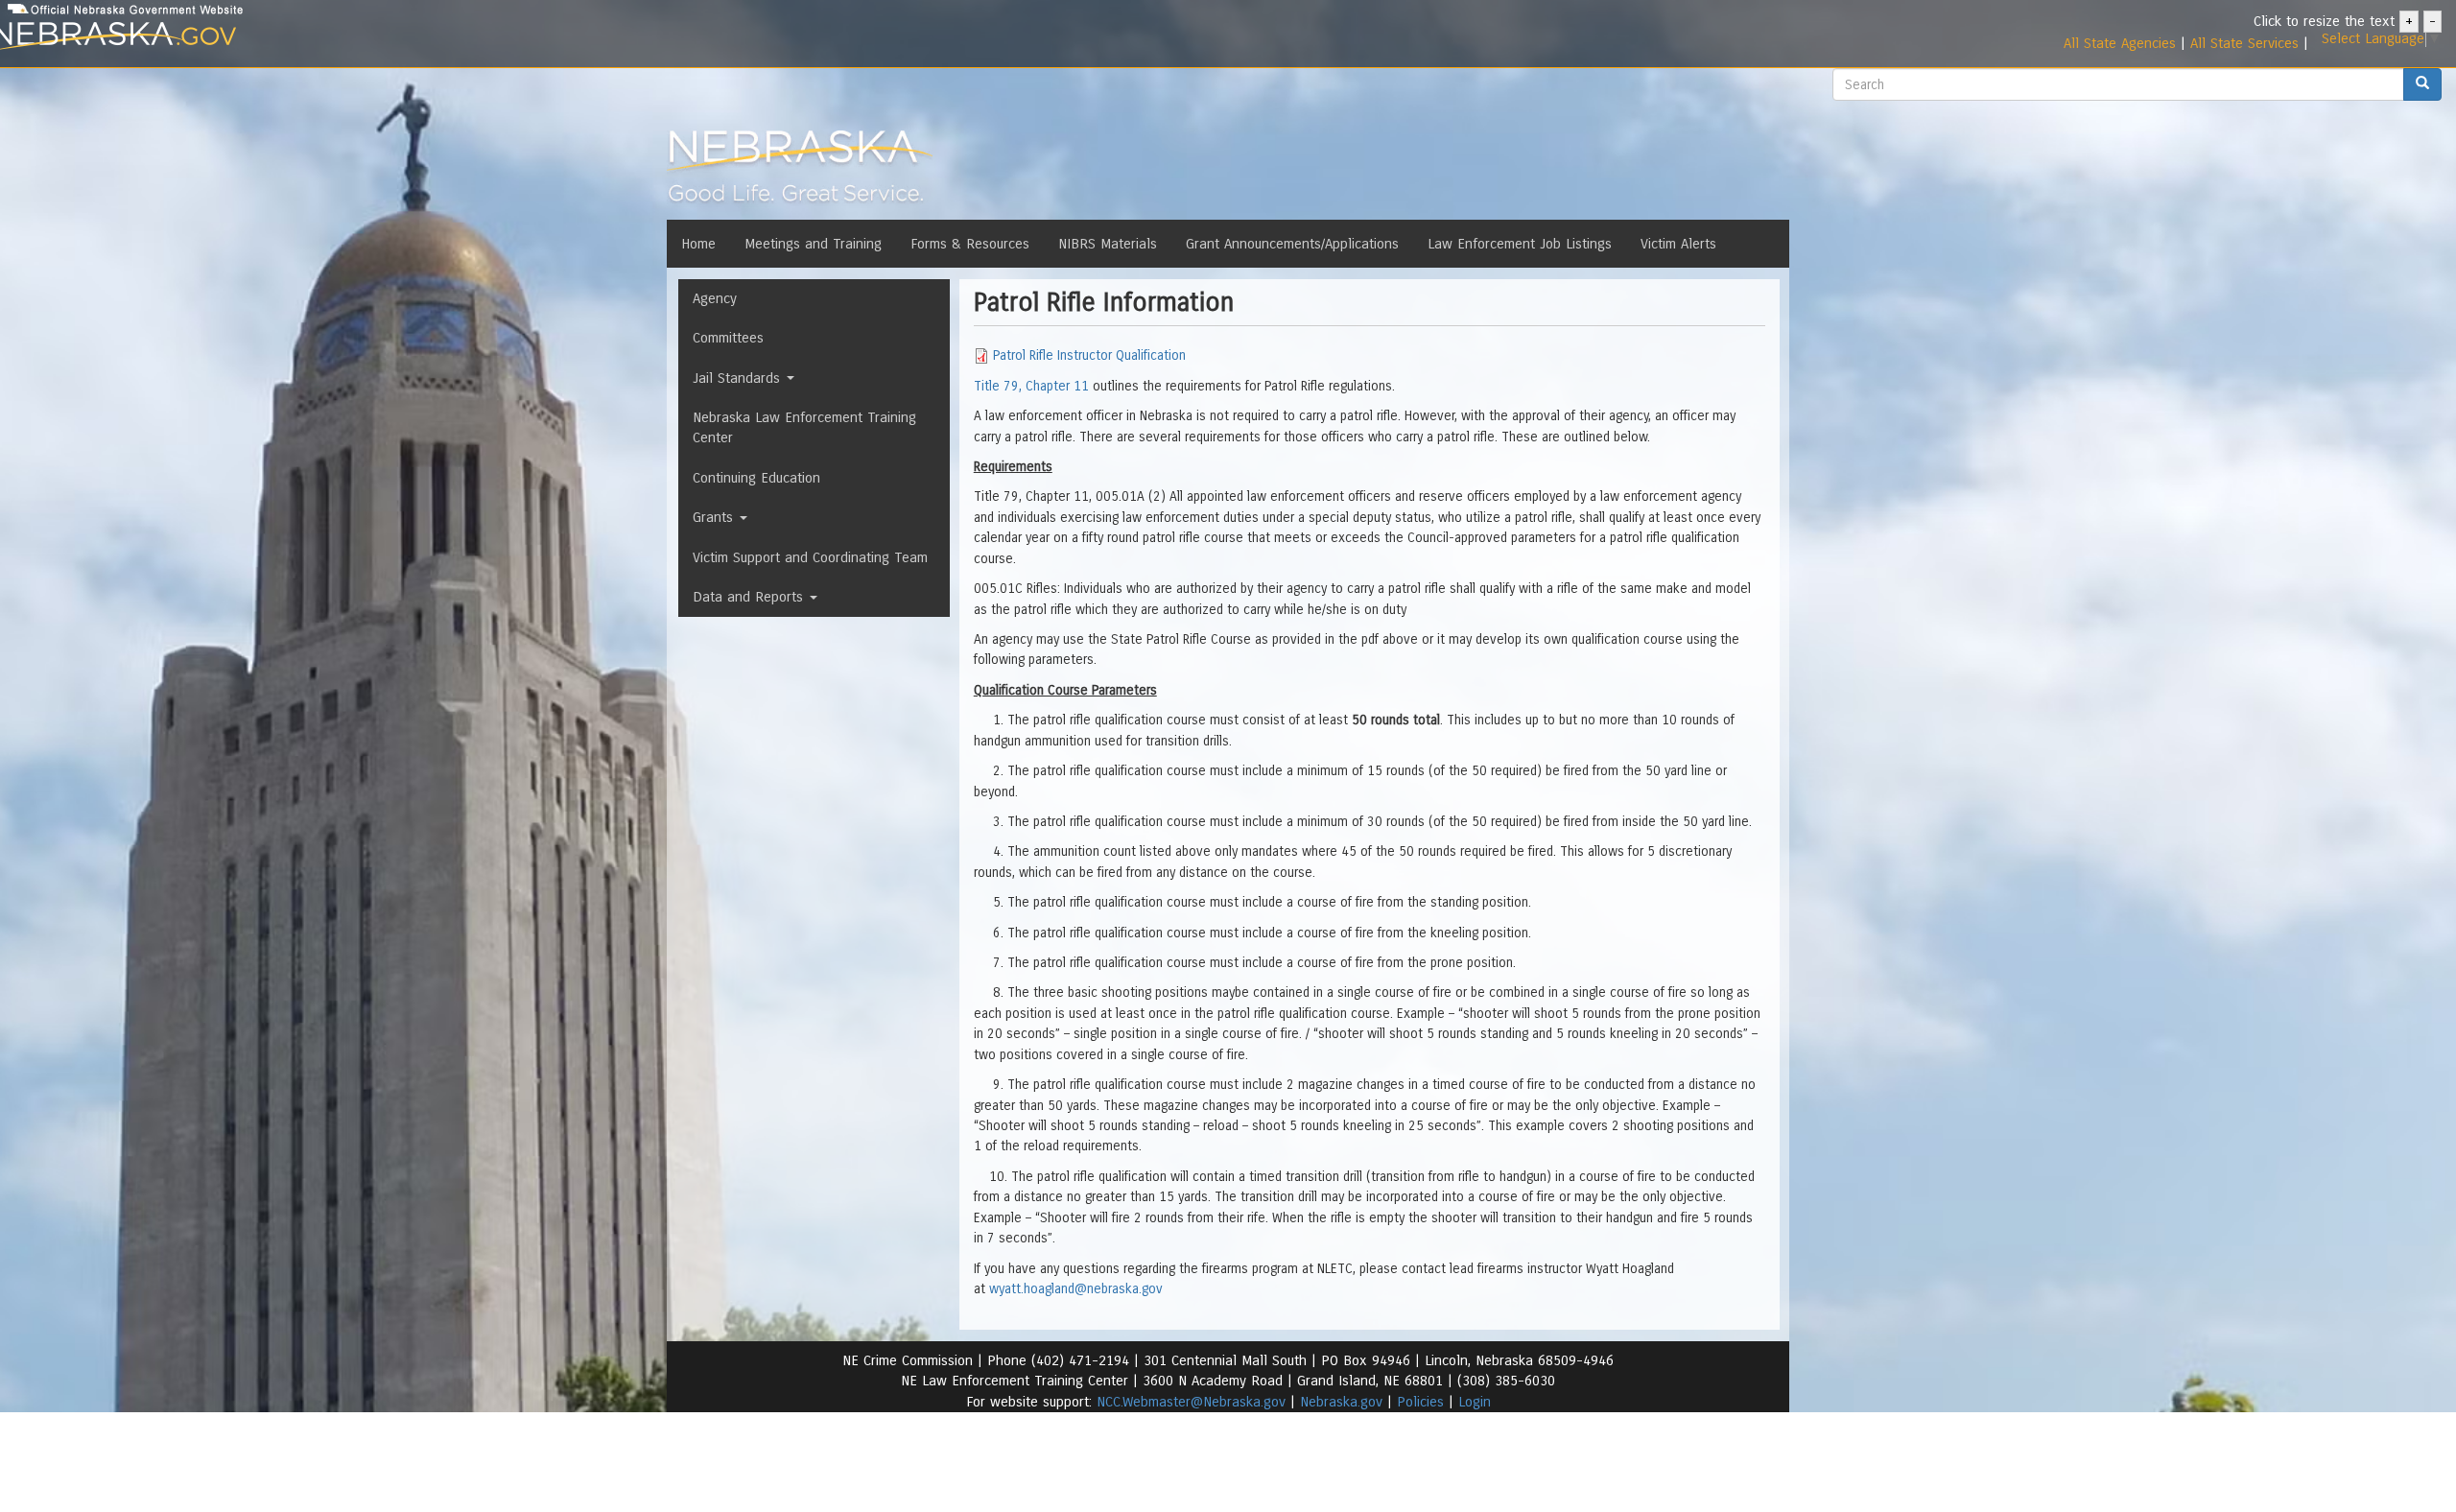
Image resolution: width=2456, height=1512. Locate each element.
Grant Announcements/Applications (1292, 244)
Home (698, 244)
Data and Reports (750, 597)
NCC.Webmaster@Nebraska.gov (1191, 1402)
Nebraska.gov (1341, 1402)
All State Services (2244, 43)
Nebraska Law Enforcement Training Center (804, 427)
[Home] (800, 172)
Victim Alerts (1678, 244)
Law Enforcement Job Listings (1520, 244)
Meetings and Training (813, 244)
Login (1475, 1402)
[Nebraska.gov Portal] (402, 37)
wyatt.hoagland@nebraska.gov (1076, 1289)
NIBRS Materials (1108, 244)
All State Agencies (2120, 43)
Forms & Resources (970, 244)
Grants (715, 517)
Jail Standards (739, 378)
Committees (728, 338)
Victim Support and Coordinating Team (810, 557)
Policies (1420, 1402)
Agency (715, 298)
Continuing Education (756, 478)
